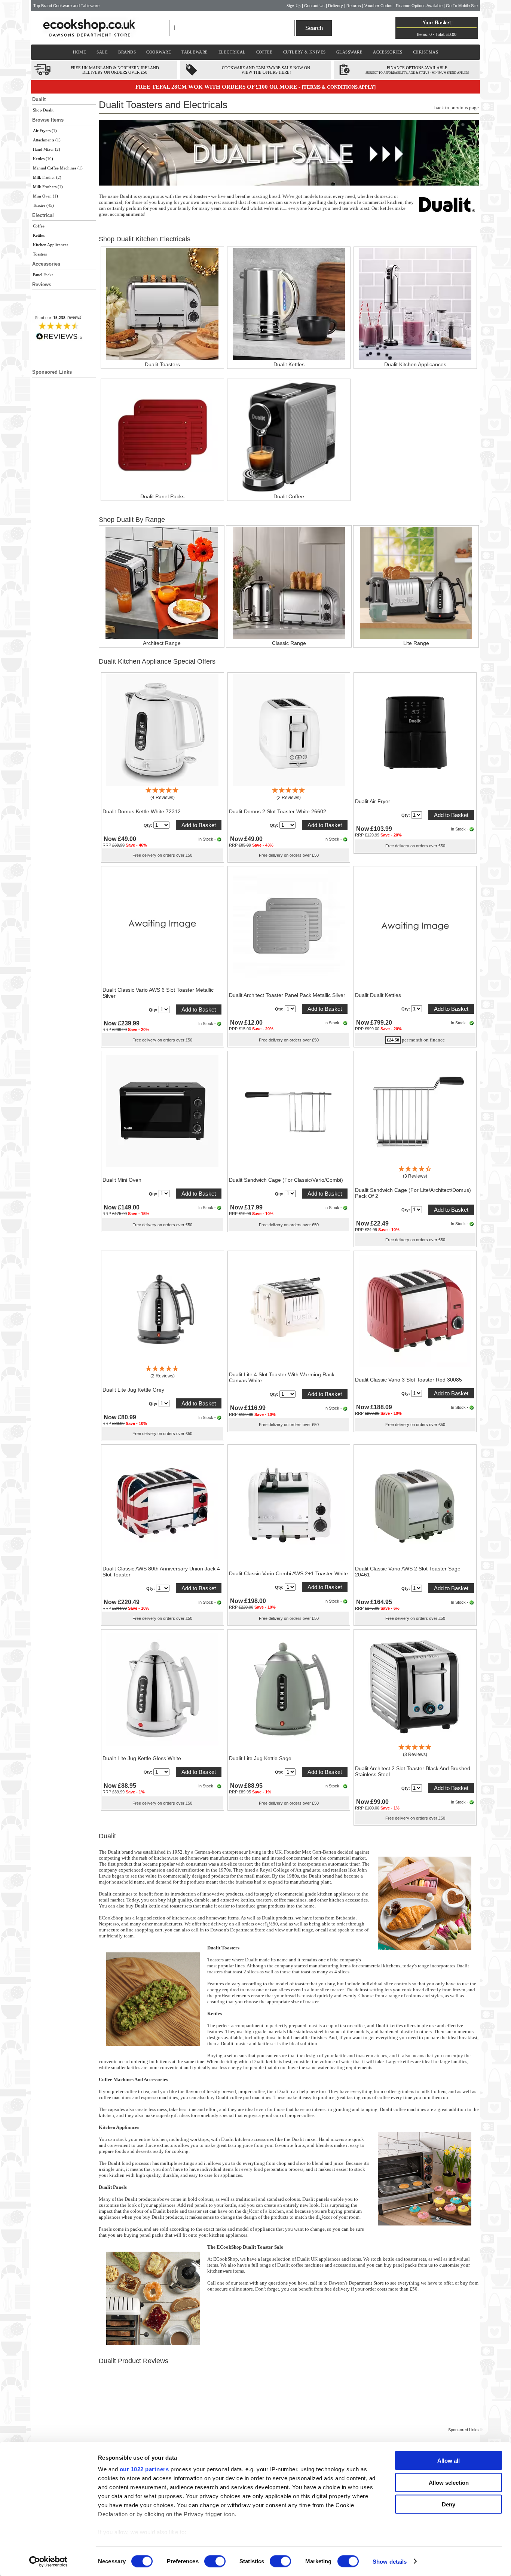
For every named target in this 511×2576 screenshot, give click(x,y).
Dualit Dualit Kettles (378, 995)
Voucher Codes (378, 6)
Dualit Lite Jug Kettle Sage (260, 1758)
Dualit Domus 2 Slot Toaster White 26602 (278, 811)
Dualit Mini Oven (122, 1180)
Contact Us (314, 6)
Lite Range (416, 643)
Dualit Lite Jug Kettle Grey (133, 1390)
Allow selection (449, 2482)
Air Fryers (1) (45, 131)
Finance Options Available (419, 6)
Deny (449, 2504)
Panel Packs (43, 275)
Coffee (39, 226)
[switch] (215, 2561)
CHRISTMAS (426, 52)
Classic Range (289, 643)
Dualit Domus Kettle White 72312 (142, 811)
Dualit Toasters (162, 364)
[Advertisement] (64, 528)
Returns (354, 6)
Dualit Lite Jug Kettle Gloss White (142, 1758)
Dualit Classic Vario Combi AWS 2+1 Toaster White (288, 1573)
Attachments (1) (47, 140)
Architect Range (162, 643)
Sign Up (294, 6)
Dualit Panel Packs (162, 496)
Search (314, 28)
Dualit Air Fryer (373, 801)
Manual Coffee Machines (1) (58, 168)
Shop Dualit (43, 110)
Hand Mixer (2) (47, 149)
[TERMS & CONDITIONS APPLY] (339, 87)
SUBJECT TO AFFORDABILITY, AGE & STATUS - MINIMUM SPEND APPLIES (417, 73)
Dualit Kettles (289, 364)
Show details (390, 2561)
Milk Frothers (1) (48, 187)
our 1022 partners (144, 2469)
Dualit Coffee (289, 496)
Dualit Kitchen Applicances (415, 364)
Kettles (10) (43, 159)
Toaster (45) (43, 205)
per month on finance (423, 1040)
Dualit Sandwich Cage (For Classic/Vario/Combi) (286, 1180)
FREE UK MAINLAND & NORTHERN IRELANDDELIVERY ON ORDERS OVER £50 (115, 70)
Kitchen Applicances (51, 245)
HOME (79, 52)
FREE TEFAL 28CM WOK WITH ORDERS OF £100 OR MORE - (219, 87)
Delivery (336, 6)
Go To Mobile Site (462, 6)
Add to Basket (199, 825)
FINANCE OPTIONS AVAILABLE (417, 68)
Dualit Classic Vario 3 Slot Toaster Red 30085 (409, 1380)
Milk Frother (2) (47, 177)
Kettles (39, 235)
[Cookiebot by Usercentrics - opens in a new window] (48, 2561)
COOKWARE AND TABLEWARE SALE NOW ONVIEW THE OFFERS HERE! (266, 70)
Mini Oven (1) (45, 196)
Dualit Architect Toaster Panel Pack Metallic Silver (287, 995)
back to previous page (457, 108)
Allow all (449, 2461)
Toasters (40, 254)
